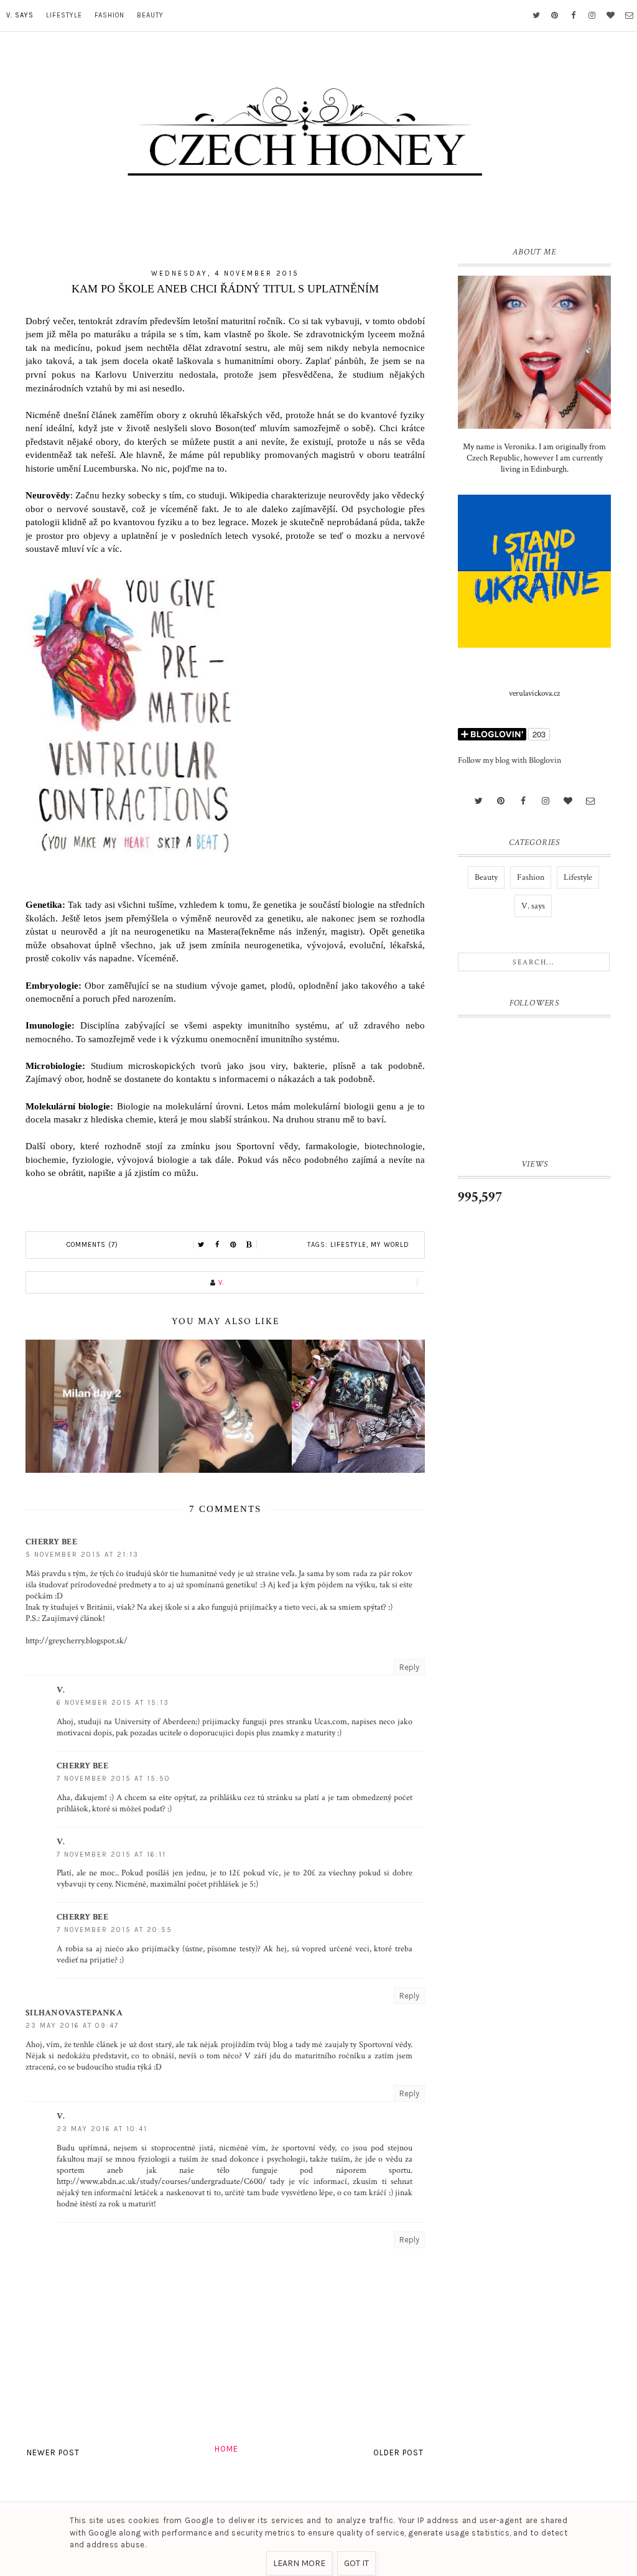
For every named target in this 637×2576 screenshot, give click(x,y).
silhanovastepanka (74, 2013)
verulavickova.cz (534, 693)
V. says (20, 15)
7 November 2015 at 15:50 (114, 1779)
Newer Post (53, 2452)
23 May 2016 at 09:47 (72, 2026)
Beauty (150, 15)
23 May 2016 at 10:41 (102, 2129)
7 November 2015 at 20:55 (114, 1930)
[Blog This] (249, 1245)
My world (390, 1245)
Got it (356, 2563)
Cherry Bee (51, 1542)
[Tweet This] (201, 1245)
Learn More (299, 2563)
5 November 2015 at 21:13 (82, 1555)
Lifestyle (64, 15)
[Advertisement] (534, 1422)
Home (226, 2449)
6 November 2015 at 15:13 (113, 1703)
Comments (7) (92, 1245)
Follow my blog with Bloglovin (509, 760)
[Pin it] (233, 1245)
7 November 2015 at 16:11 (111, 1855)
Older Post (398, 2452)
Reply (409, 1667)
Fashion (109, 15)
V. (61, 1690)
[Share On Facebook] (217, 1245)
